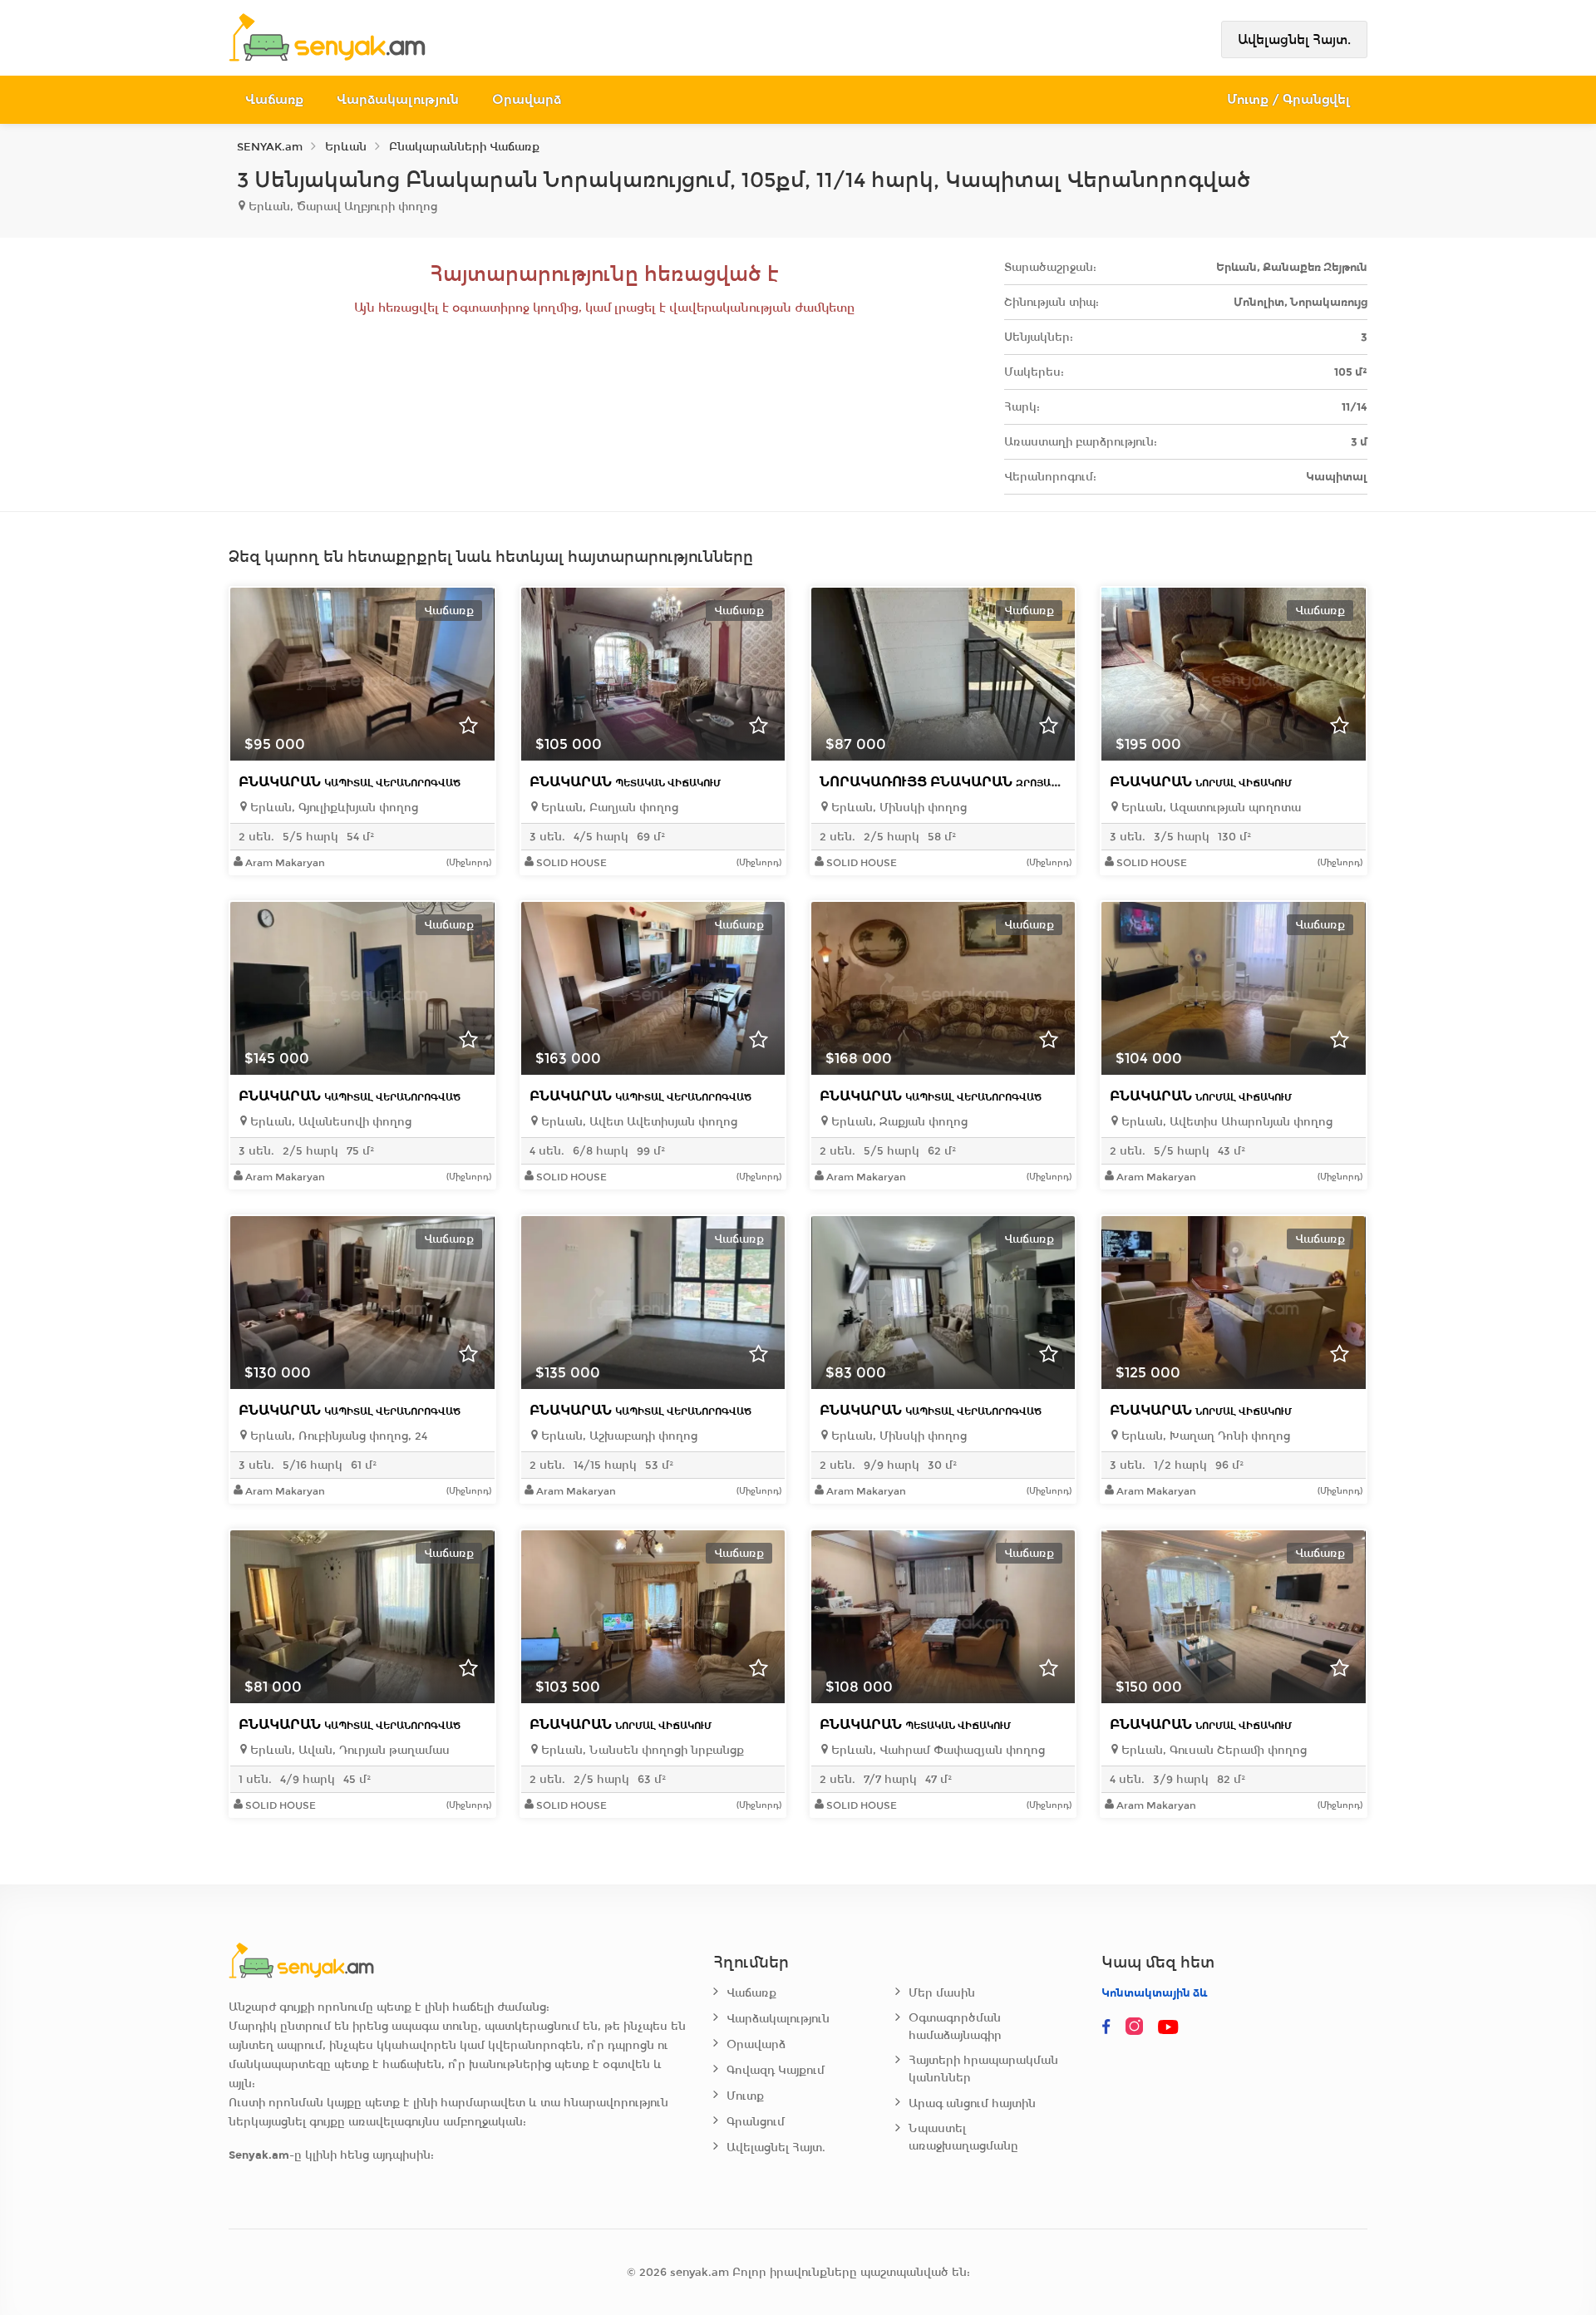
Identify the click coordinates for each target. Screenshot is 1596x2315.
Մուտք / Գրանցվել (1289, 99)
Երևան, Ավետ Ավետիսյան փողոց (638, 1122)
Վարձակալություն (398, 99)
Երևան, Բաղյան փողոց (608, 808)
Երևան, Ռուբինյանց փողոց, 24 (337, 1436)
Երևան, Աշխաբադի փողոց (618, 1436)
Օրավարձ (527, 99)
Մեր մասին (942, 1993)
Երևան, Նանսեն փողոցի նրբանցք (641, 1750)
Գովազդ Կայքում (776, 2070)
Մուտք (745, 2096)
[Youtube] (1170, 2027)
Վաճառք (274, 99)
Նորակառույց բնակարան (973, 782)
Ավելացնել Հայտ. (1294, 39)
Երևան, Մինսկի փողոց (897, 808)
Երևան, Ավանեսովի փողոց (329, 1122)
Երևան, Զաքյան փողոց (898, 1122)
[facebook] (1106, 2027)
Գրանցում (756, 2122)
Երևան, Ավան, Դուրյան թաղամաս (348, 1750)
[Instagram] (1138, 2027)
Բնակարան (350, 782)
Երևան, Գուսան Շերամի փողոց (1212, 1750)
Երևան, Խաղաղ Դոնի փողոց (1204, 1436)
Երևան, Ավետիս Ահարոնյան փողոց (1225, 1122)
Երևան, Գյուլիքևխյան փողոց (332, 808)
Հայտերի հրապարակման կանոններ (983, 2069)
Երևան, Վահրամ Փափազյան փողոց (936, 1750)
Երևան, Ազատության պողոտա (1209, 808)
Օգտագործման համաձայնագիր (955, 2027)
